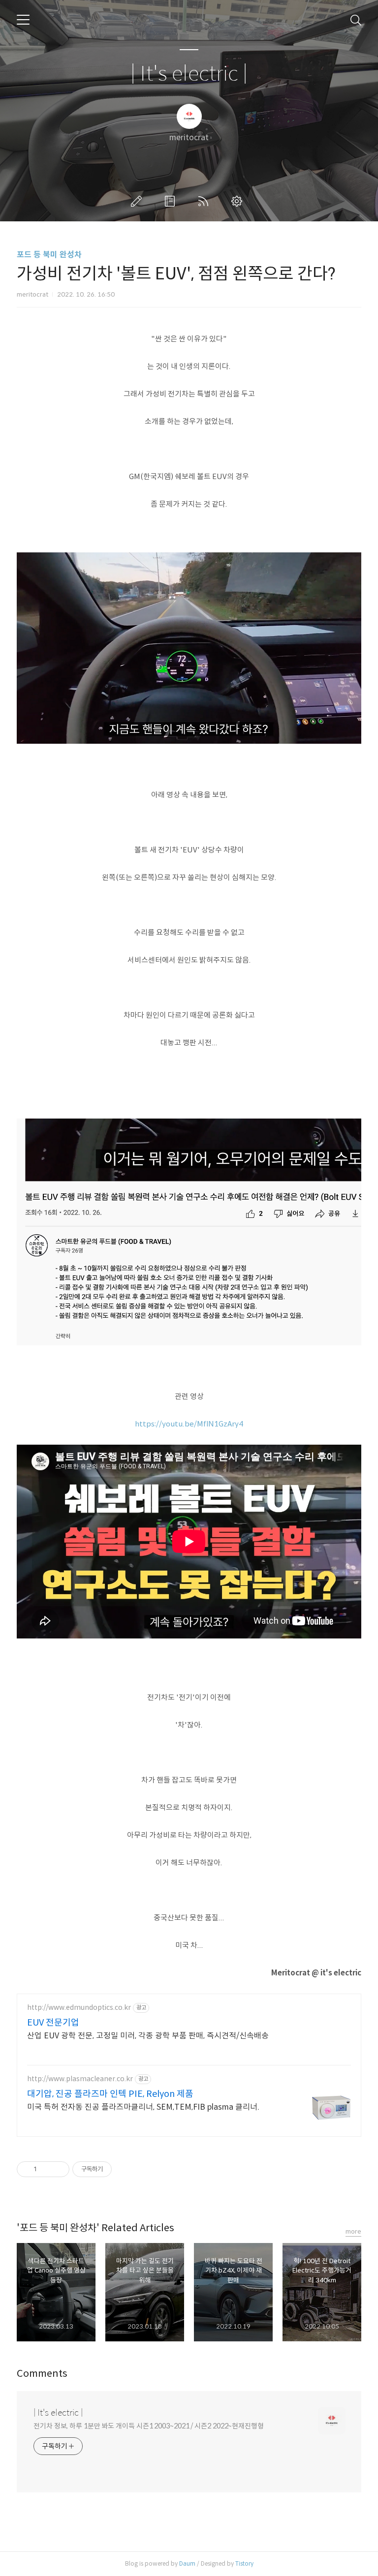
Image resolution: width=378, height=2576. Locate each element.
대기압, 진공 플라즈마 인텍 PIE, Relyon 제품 (110, 2094)
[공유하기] (46, 2169)
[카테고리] (23, 20)
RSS (205, 201)
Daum (187, 2563)
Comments (42, 2374)
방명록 (172, 201)
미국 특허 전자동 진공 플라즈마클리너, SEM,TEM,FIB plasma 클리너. (143, 2107)
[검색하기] (356, 20)
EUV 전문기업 (53, 2023)
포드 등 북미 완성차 (49, 255)
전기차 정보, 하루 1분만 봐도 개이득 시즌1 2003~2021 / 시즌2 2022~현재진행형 (149, 2426)
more (353, 2231)
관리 (239, 201)
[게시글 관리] (58, 2169)
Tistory (244, 2563)
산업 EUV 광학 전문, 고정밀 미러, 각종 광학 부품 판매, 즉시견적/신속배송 (148, 2036)
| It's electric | (189, 74)
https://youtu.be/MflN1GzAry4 (189, 1424)
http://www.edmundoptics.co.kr (79, 2008)
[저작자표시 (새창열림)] (116, 2169)
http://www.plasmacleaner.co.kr (80, 2079)
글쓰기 (138, 201)
